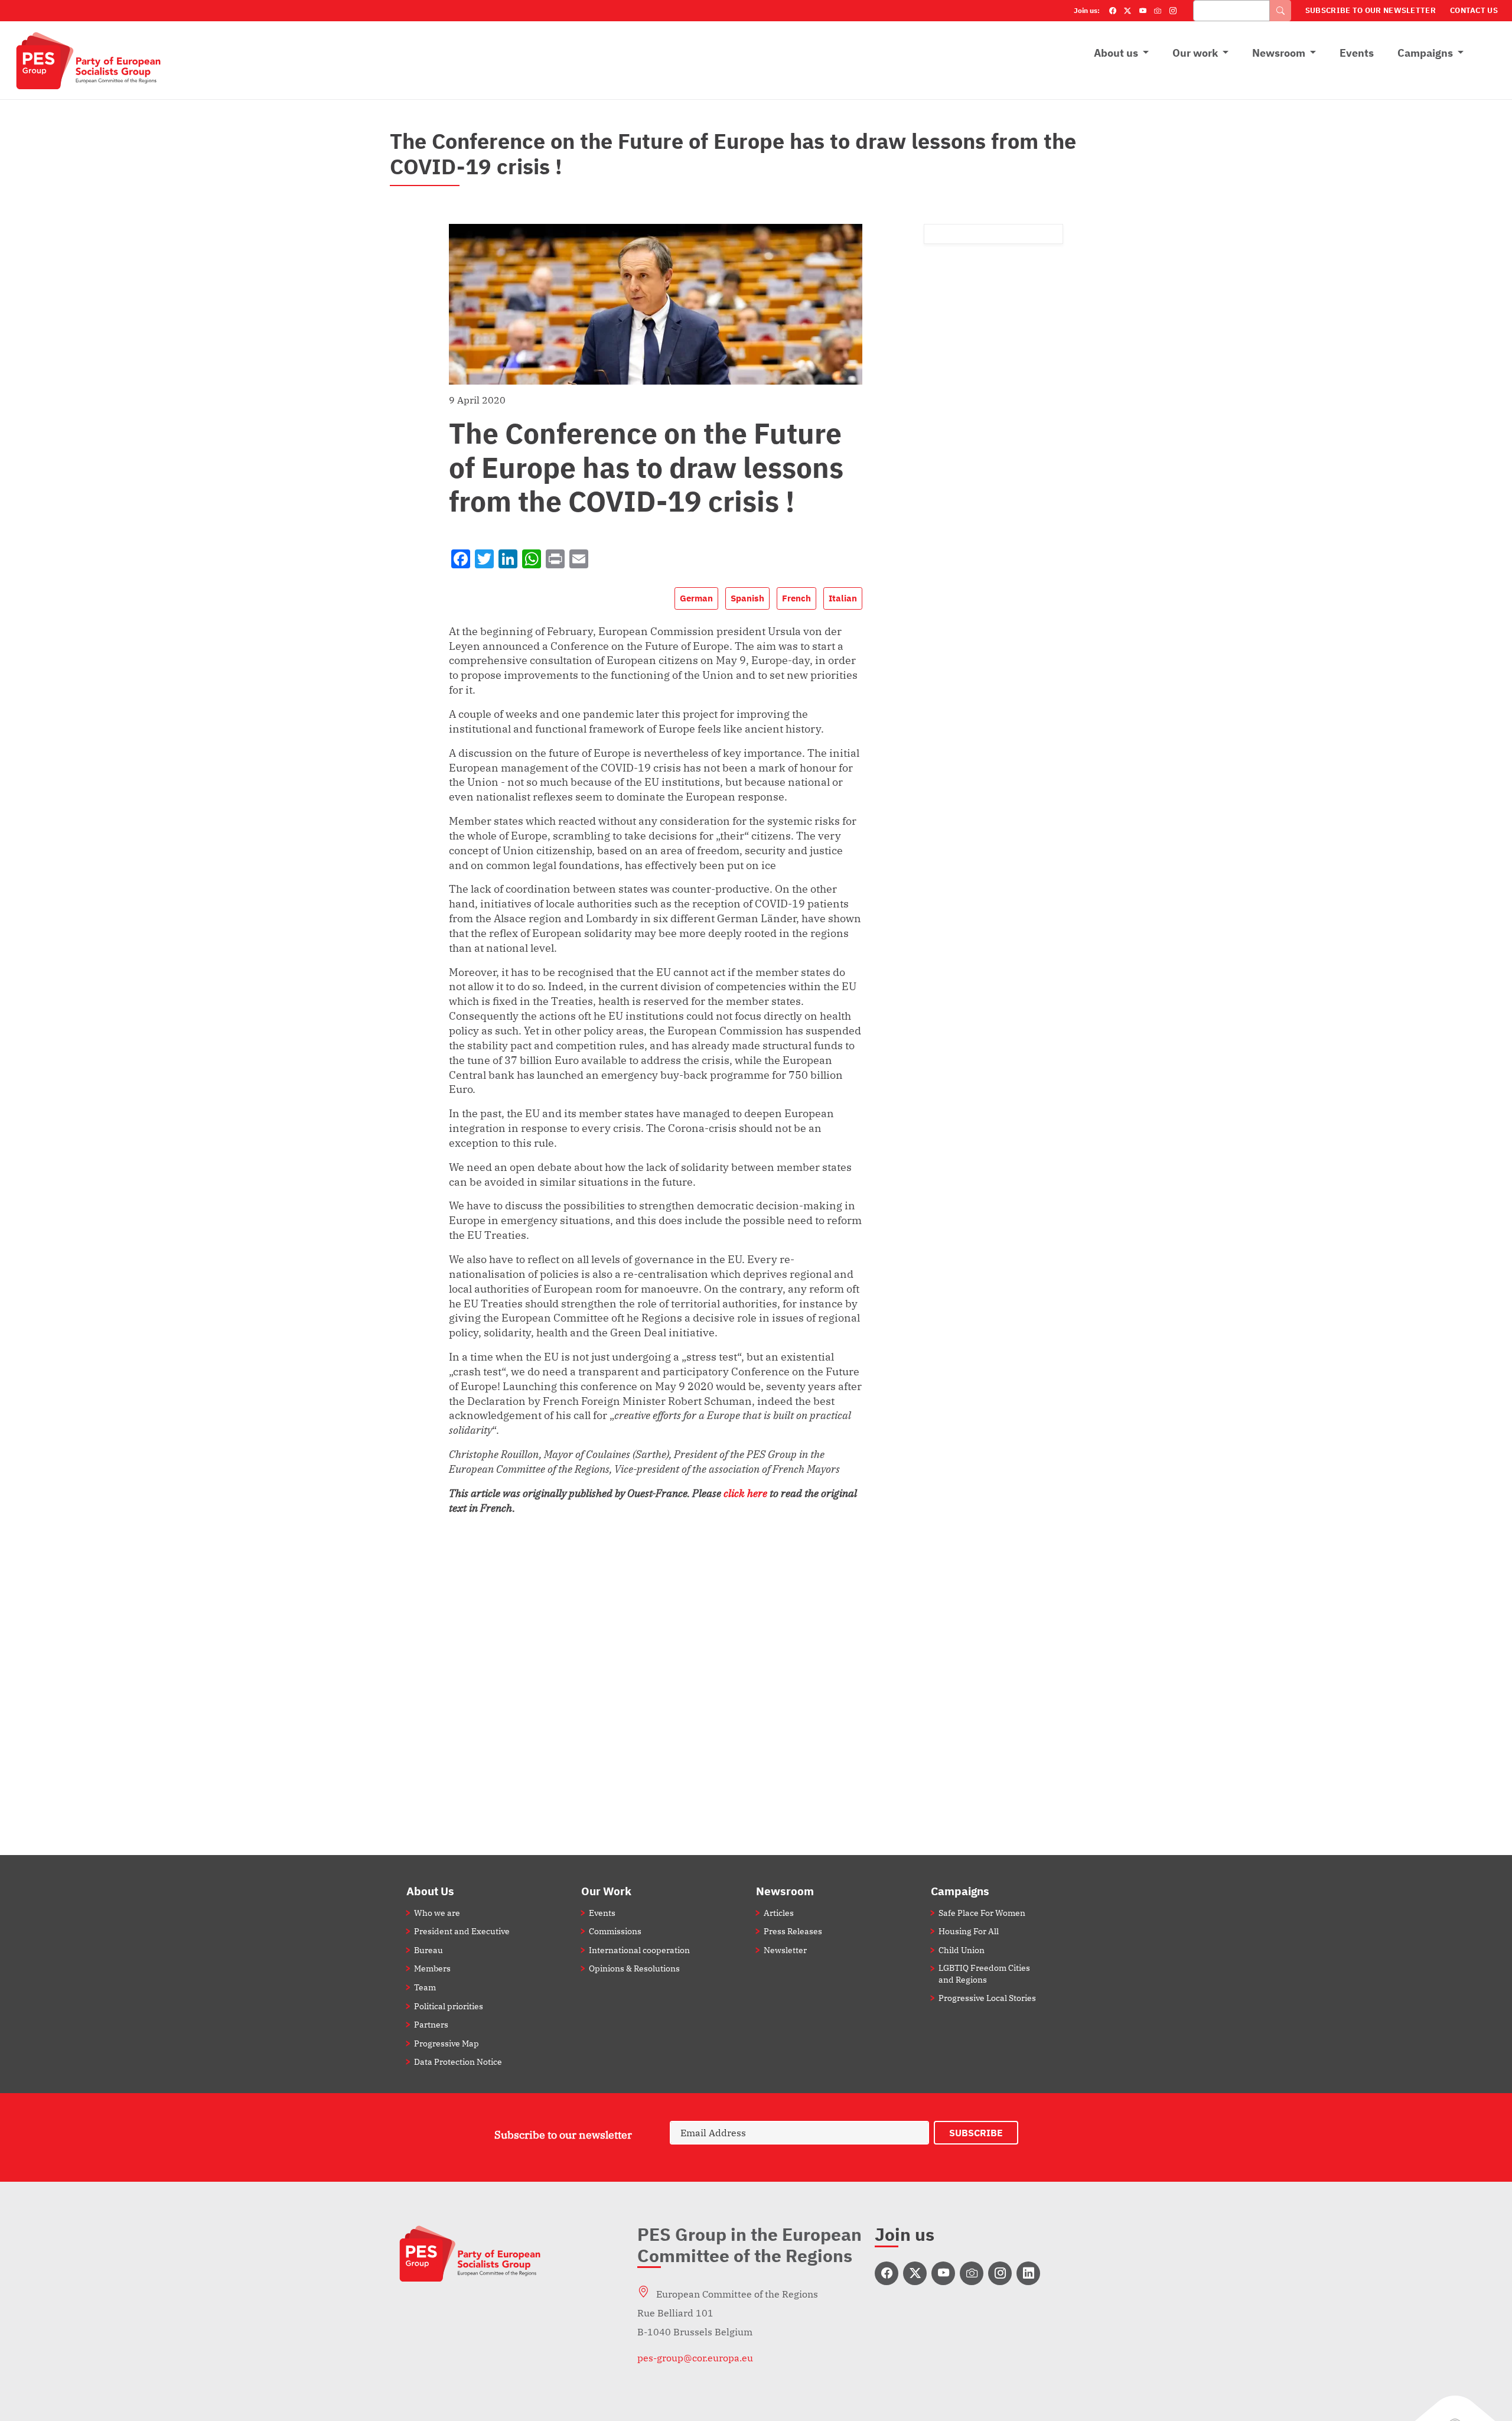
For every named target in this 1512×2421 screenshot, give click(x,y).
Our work (1195, 53)
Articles (779, 1913)
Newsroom (1279, 53)
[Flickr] (1158, 11)
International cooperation (639, 1950)
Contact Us (1474, 10)
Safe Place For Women (982, 1913)
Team (425, 1987)
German (696, 598)
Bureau (428, 1950)
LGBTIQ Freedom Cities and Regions (984, 1973)
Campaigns (1425, 53)
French (796, 598)
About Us (430, 1891)
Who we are (437, 1913)
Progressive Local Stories (987, 1998)
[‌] (887, 2273)
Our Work (606, 1891)
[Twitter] (1128, 11)
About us (1116, 53)
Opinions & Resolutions (634, 1968)
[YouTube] (1143, 11)
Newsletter (785, 1950)
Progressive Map (447, 2043)
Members (432, 1968)
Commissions (615, 1931)
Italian (843, 598)
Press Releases (793, 1931)
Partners (431, 2024)
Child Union (962, 1950)
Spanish (747, 598)
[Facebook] (1113, 11)
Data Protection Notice (458, 2062)
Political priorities (449, 2006)
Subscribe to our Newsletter (1371, 10)
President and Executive (462, 1931)
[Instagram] (1173, 11)
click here (747, 1493)
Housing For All (969, 1931)
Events (1357, 53)
